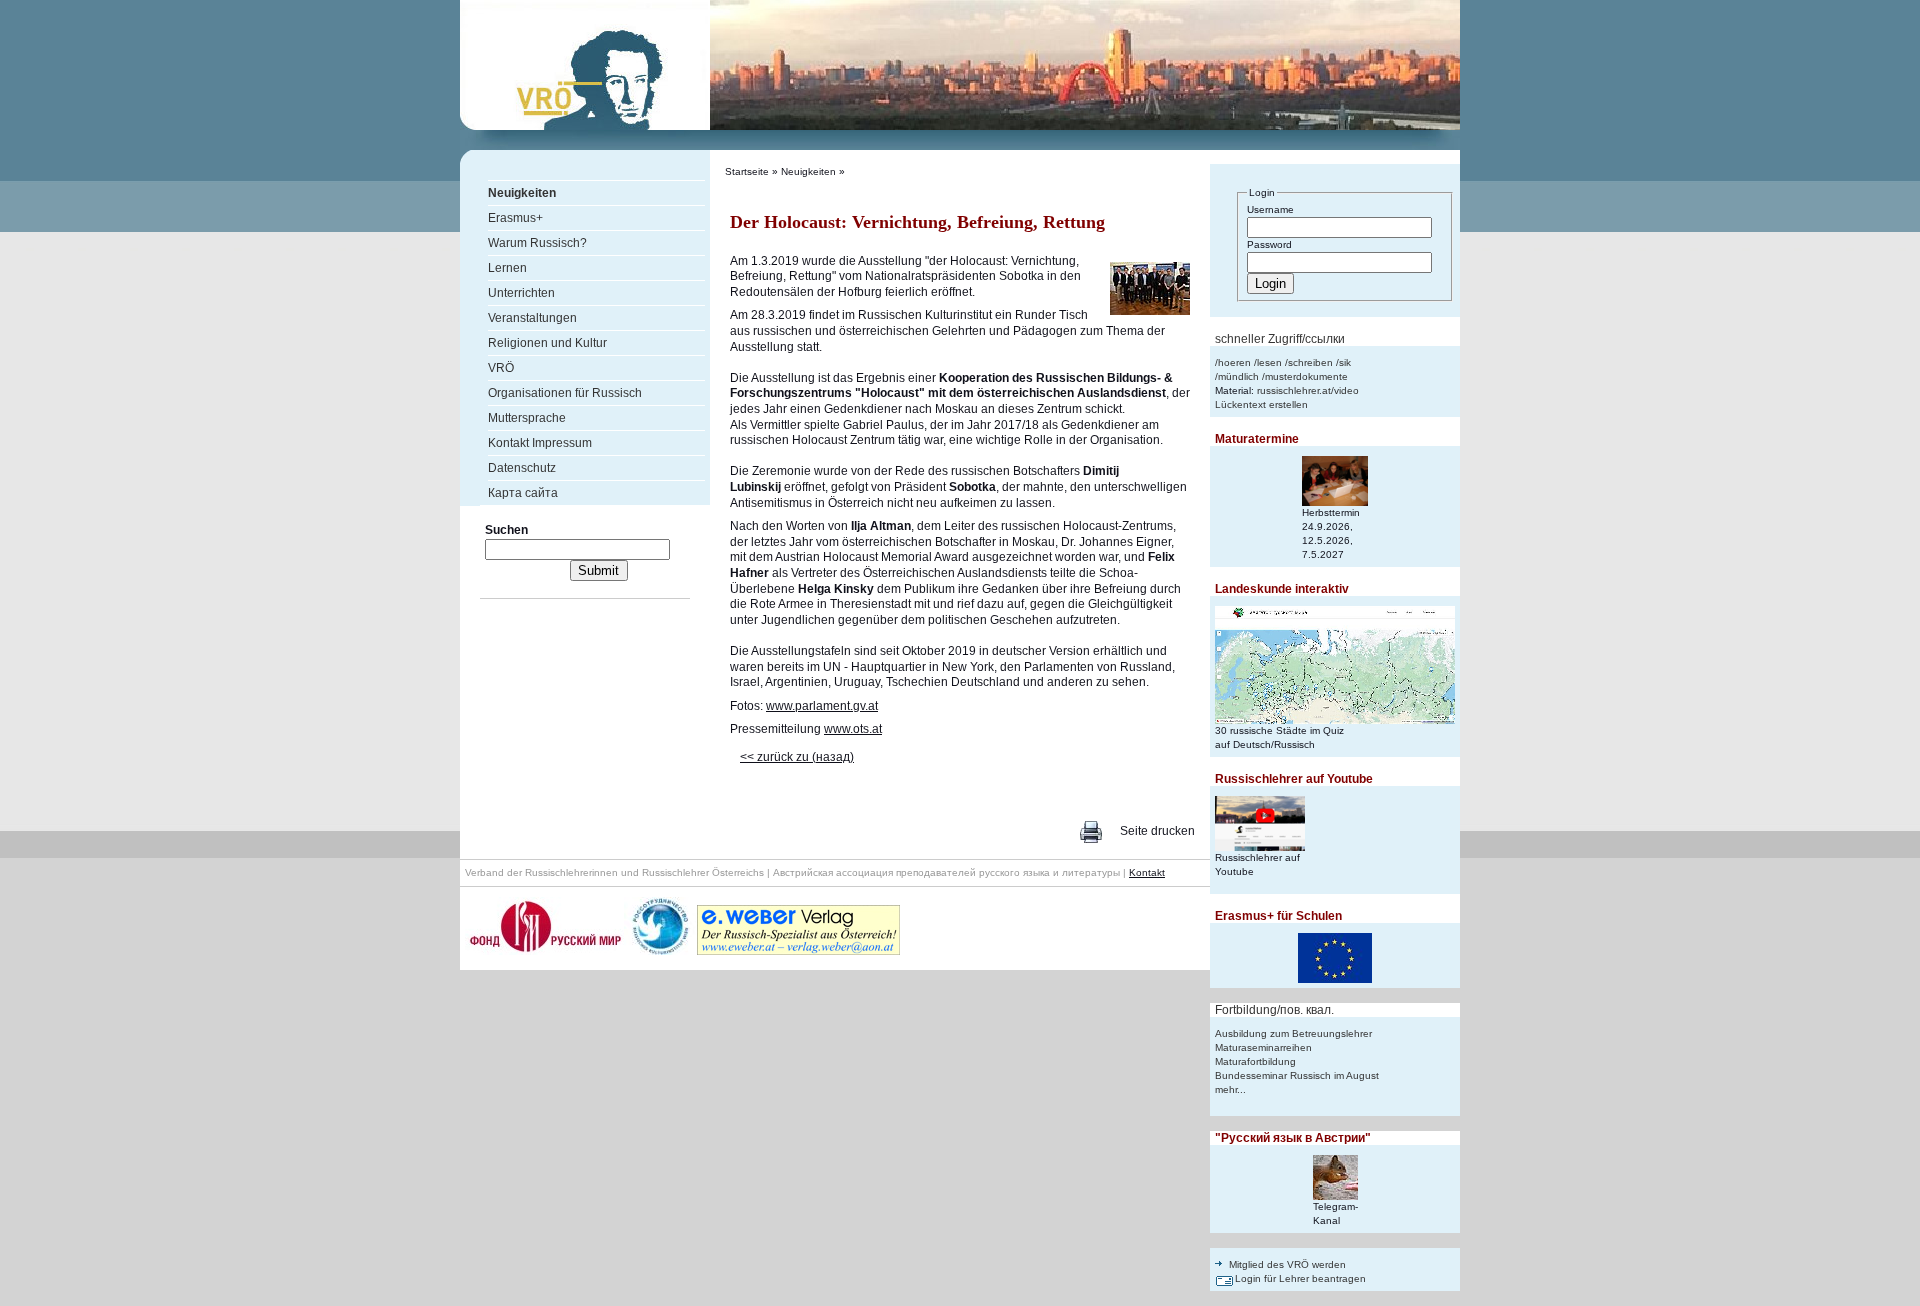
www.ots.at (853, 729)
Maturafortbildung (1255, 1061)
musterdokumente (1306, 376)
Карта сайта (523, 493)
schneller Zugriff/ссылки (1280, 339)
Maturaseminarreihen (1263, 1047)
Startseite (747, 171)
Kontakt (1147, 872)
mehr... (1230, 1089)
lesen (1269, 362)
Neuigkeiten (808, 171)
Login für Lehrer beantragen (1300, 1278)
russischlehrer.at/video (1308, 390)
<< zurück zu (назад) (797, 757)
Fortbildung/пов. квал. (1274, 1010)
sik (1345, 362)
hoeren (1234, 362)
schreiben (1310, 362)
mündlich (1238, 376)
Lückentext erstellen (1261, 404)
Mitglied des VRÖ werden (1287, 1264)
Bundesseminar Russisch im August (1297, 1075)
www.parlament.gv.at (822, 706)
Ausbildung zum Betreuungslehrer (1293, 1033)
